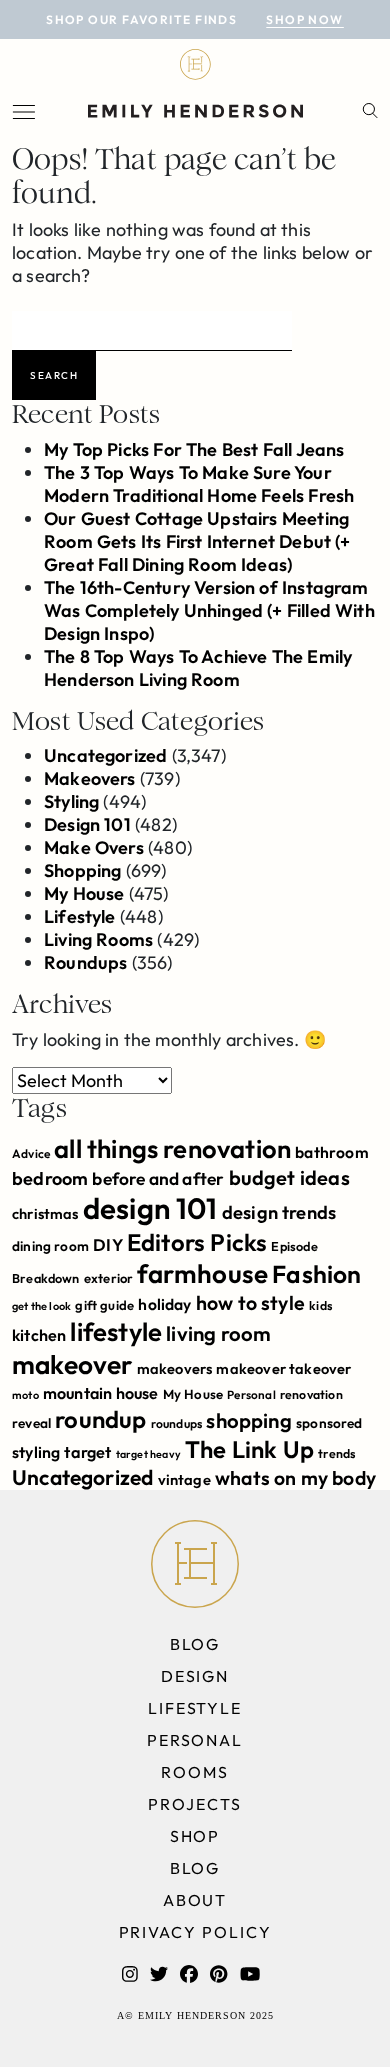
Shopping (82, 870)
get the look (41, 1306)
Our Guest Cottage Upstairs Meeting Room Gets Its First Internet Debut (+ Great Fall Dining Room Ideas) (197, 541)
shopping (248, 1420)
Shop (195, 1836)
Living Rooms (98, 939)
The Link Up (249, 1449)
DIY (108, 1244)
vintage (184, 1479)
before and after (158, 1179)
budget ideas (289, 1177)
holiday (164, 1304)
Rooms (195, 1772)
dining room (50, 1246)
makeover (72, 1364)
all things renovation (172, 1148)
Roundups (85, 962)
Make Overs (94, 847)
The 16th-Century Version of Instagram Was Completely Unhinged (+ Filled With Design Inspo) (209, 610)
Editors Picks (197, 1242)
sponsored (329, 1423)
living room (218, 1333)
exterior (108, 1278)
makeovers (175, 1368)
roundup (100, 1419)
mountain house (101, 1393)
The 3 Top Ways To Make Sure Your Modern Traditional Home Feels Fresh (199, 484)
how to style (250, 1302)
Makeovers (90, 778)
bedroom (50, 1178)
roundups (176, 1423)
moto (25, 1395)
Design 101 (87, 824)
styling (36, 1452)
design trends (279, 1212)
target (87, 1452)
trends (336, 1453)
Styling (71, 801)
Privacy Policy (195, 1932)
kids (320, 1305)
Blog (195, 1644)
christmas (45, 1213)
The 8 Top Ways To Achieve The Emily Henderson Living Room (198, 668)
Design (195, 1676)
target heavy (148, 1454)
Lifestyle (80, 916)
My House (84, 893)
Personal (251, 1394)
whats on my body (295, 1478)
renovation (311, 1394)
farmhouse (202, 1273)
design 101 (150, 1208)
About (195, 1900)
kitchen (39, 1335)
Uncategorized (105, 755)
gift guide (104, 1305)
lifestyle (116, 1331)
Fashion (316, 1273)
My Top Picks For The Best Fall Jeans (194, 449)
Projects (194, 1804)
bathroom (331, 1152)
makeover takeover (283, 1368)
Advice (31, 1153)
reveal (31, 1423)
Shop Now (305, 19)
